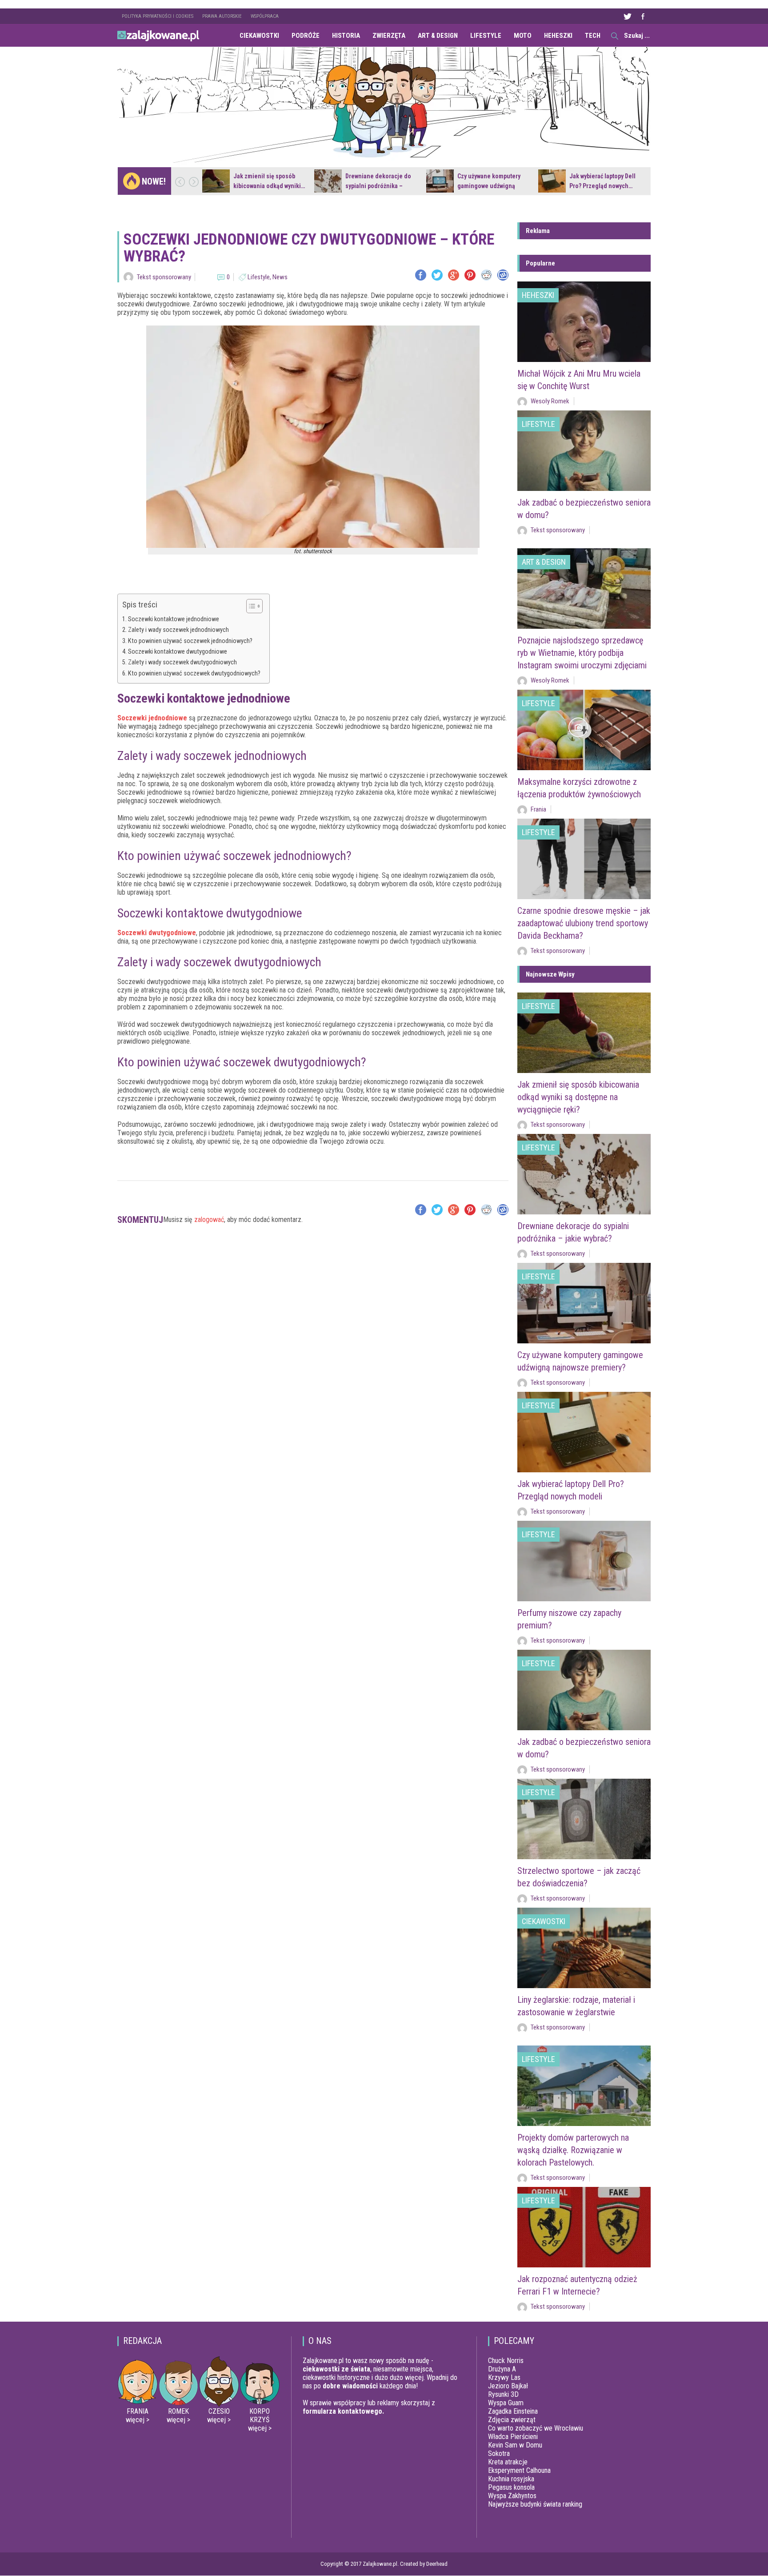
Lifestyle (486, 36)
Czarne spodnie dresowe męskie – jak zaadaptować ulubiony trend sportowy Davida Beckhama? (584, 923)
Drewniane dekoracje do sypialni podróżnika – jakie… (378, 186)
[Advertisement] (313, 1266)
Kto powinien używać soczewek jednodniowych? (190, 641)
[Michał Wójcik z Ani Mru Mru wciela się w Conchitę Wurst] (584, 322)
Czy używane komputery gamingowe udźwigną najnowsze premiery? (489, 186)
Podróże (306, 36)
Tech (593, 36)
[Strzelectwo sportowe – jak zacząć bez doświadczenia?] (584, 1819)
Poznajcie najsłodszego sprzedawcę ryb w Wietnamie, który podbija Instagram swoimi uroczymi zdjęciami (582, 653)
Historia (346, 36)
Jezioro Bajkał (508, 2386)
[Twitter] (437, 275)
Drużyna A (502, 2369)
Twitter (627, 16)
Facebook (643, 16)
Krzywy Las (504, 2377)
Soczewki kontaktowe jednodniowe (174, 619)
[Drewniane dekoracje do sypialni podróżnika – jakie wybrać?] (328, 181)
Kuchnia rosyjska (511, 2479)
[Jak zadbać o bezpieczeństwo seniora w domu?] (584, 451)
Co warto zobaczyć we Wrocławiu (536, 2428)
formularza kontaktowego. (343, 2411)
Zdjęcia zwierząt (512, 2420)
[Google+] (454, 275)
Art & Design (438, 36)
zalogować (209, 1220)
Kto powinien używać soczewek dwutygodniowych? (194, 673)
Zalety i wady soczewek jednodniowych (178, 630)
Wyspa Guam (506, 2403)
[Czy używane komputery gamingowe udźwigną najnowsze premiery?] (440, 181)
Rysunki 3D (503, 2394)
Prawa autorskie (222, 16)
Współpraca (265, 16)
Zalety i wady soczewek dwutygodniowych (182, 662)
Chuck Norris (506, 2361)
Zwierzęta (389, 36)
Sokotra (499, 2453)
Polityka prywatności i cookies (158, 16)
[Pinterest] (470, 275)
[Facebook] (421, 275)
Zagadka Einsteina (513, 2411)
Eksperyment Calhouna (519, 2470)
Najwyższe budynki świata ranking (535, 2504)
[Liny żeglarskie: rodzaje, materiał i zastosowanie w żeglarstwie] (584, 1948)
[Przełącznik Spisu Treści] (250, 606)
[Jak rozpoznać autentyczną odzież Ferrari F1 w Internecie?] (584, 2227)
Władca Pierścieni (513, 2437)
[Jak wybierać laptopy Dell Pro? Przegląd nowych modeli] (552, 181)
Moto (523, 36)
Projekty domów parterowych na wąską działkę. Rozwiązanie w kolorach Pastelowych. (573, 2150)
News (280, 277)
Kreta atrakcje (508, 2462)
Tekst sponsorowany (164, 277)
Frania (538, 809)
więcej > (138, 2420)
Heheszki (558, 36)
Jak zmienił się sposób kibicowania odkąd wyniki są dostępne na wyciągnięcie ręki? (578, 1097)
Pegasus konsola (511, 2487)
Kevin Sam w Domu (515, 2445)
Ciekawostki (259, 36)
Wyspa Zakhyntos (512, 2496)
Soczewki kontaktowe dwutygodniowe (178, 652)
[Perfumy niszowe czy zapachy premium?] (584, 1561)
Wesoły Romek (550, 401)
